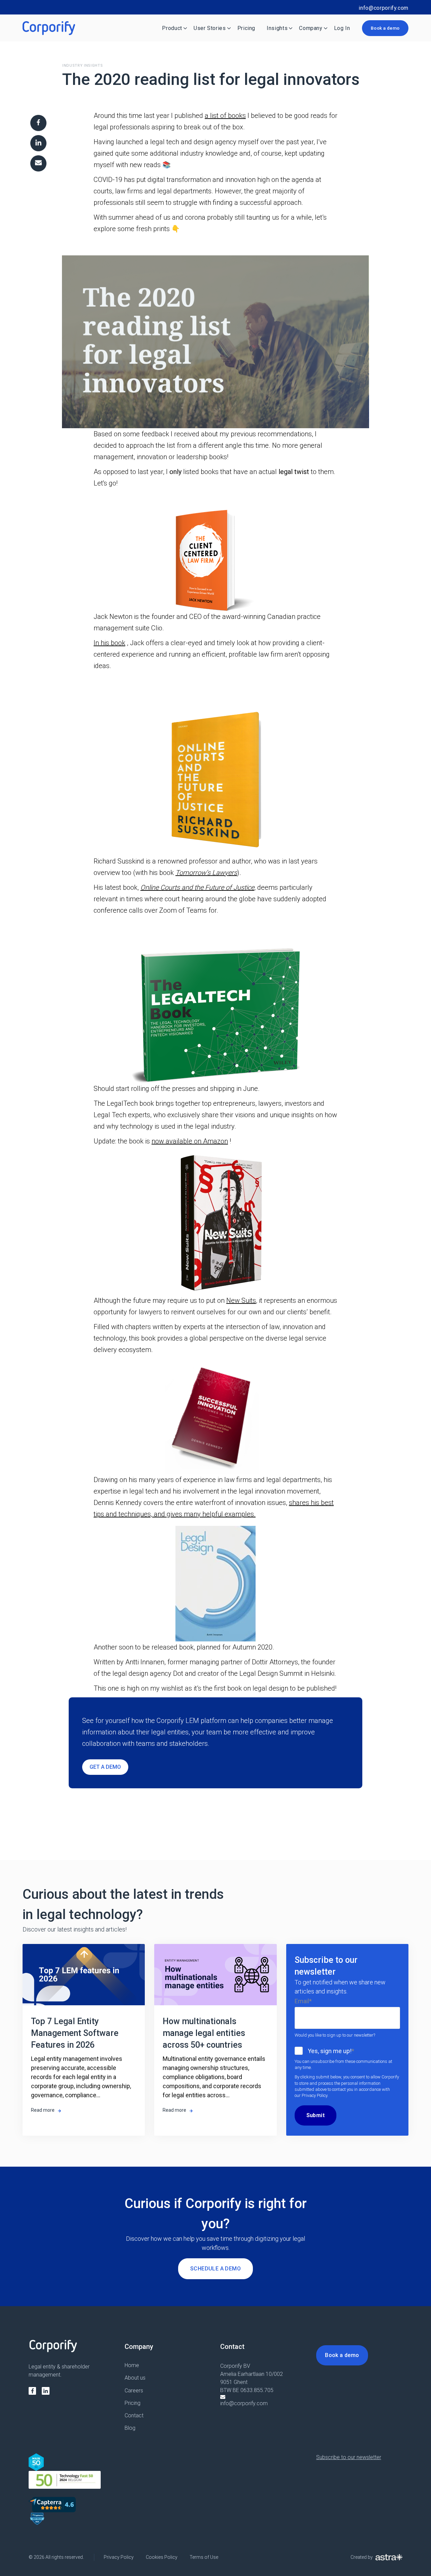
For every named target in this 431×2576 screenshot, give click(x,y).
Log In (342, 28)
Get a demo (105, 1767)
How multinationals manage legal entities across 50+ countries (204, 2033)
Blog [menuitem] (130, 2428)
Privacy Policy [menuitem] (119, 2557)
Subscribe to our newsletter (349, 2457)
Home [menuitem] (132, 2365)
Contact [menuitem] (134, 2415)
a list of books (225, 116)
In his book (109, 643)
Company (311, 28)
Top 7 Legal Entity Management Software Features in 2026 (75, 2033)
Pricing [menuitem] (132, 2403)
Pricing (246, 28)
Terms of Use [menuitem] (204, 2557)
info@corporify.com (384, 8)
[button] (215, 333)
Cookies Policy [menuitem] (162, 2557)
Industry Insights (82, 66)
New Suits (241, 1300)
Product (172, 28)
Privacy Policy (314, 2095)
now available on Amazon (190, 1141)
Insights (277, 28)
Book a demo (385, 28)
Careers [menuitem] (134, 2391)
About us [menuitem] (135, 2378)
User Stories (210, 28)
